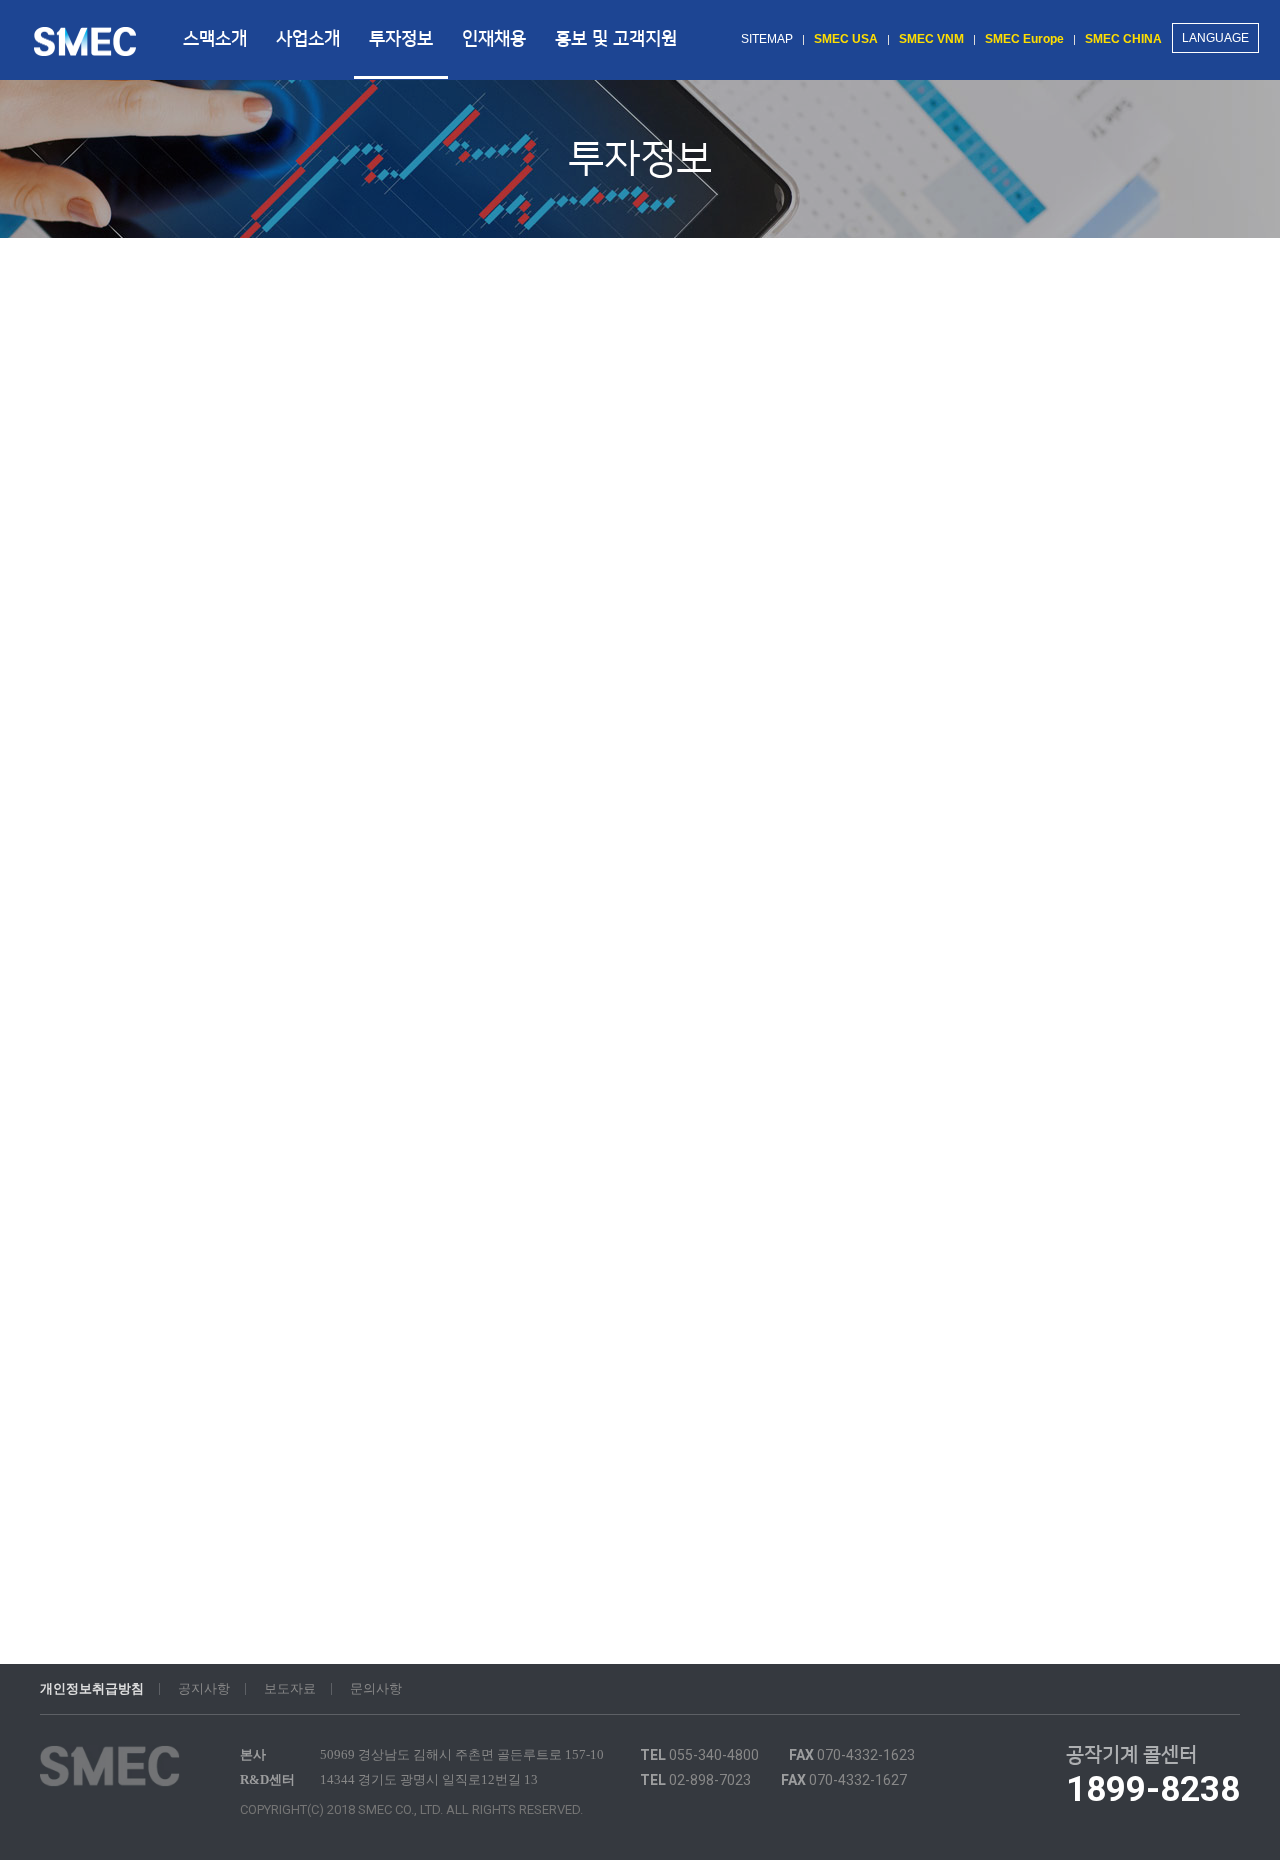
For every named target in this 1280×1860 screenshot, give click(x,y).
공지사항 (204, 1689)
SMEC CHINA (1123, 39)
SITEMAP (767, 39)
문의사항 (376, 1689)
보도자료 (290, 1689)
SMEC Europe (1024, 39)
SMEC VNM (931, 39)
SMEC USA (846, 39)
